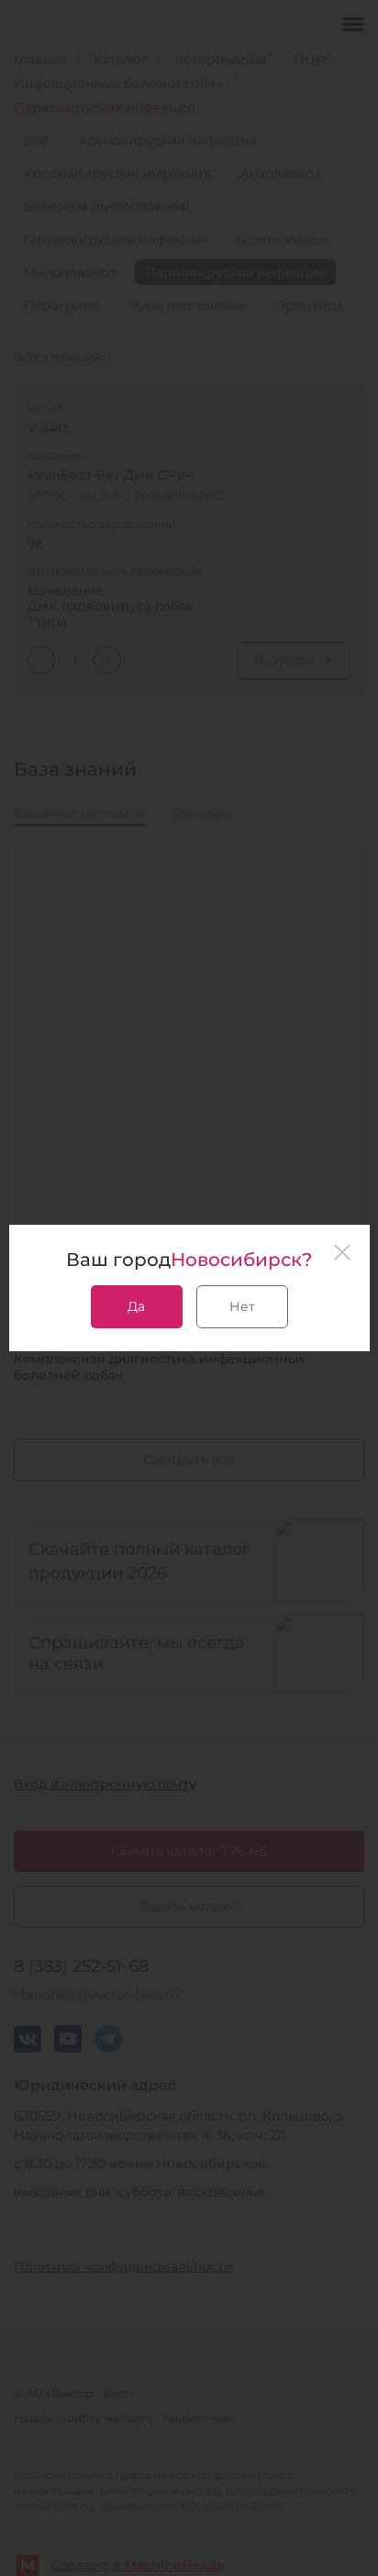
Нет (242, 1306)
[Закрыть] (342, 1252)
